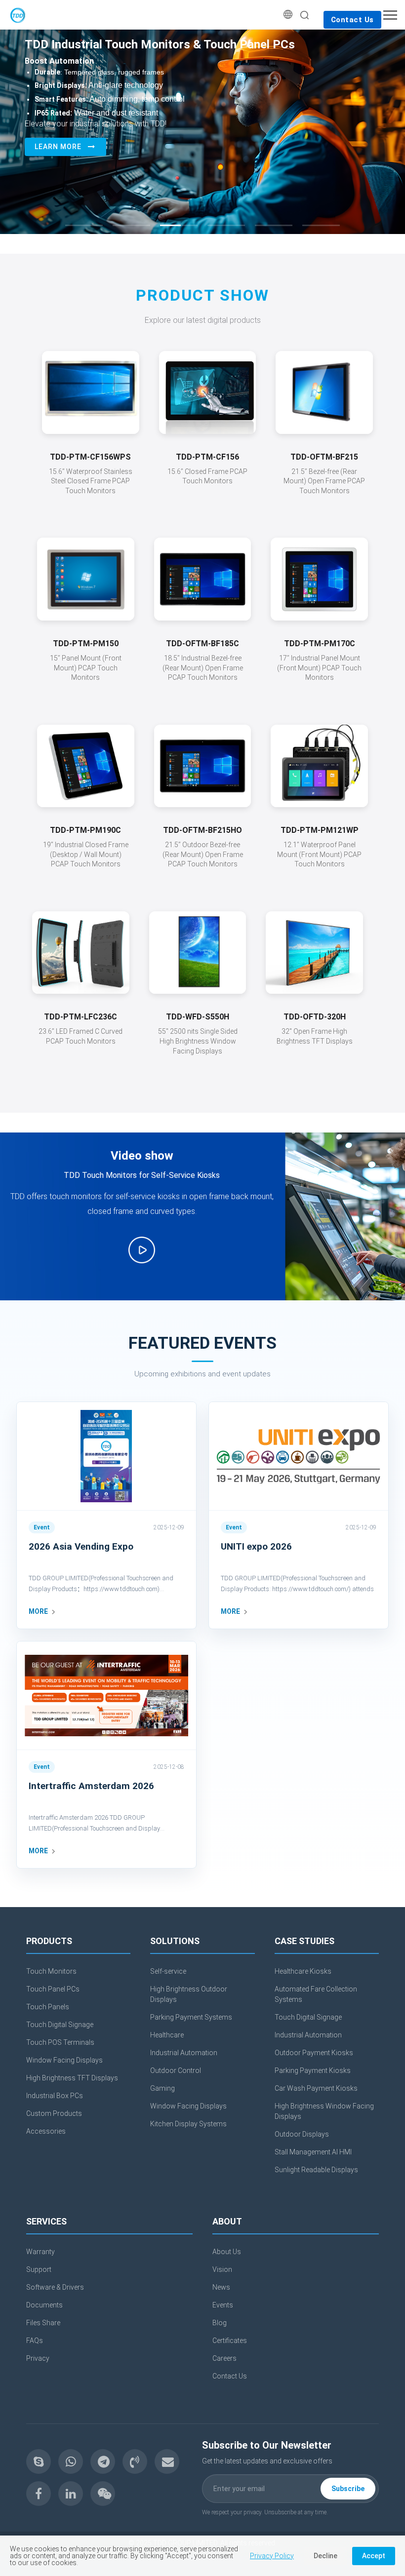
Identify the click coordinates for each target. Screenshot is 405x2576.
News (221, 2287)
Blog (220, 2323)
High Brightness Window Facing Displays (324, 2111)
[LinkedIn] (71, 2494)
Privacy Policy (272, 2556)
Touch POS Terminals (60, 2042)
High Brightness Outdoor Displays (189, 1994)
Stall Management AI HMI (313, 2152)
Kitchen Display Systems (188, 2124)
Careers (224, 2358)
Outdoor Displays (302, 2134)
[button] (84, 225)
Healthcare (167, 2035)
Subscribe (348, 2489)
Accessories (46, 2131)
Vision (222, 2269)
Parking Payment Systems (191, 2017)
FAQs (35, 2341)
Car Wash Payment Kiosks (316, 2088)
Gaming (162, 2088)
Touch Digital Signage (60, 2025)
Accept (374, 2556)
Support (39, 2269)
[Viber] (135, 2461)
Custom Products (54, 2113)
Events (223, 2305)
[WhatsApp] (71, 2461)
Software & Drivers (55, 2287)
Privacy (38, 2358)
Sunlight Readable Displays (316, 2170)
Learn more (58, 147)
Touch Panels (48, 2007)
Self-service (168, 1971)
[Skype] (39, 2461)
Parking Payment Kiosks (313, 2070)
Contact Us (352, 20)
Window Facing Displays (64, 2060)
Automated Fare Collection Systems (316, 1994)
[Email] (167, 2461)
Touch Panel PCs (53, 1989)
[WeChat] (103, 2494)
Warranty (40, 2252)
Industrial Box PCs (55, 2096)
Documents (44, 2305)
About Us (227, 2252)
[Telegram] (103, 2461)
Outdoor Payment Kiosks (314, 2053)
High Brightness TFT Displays (72, 2078)
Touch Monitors (51, 1971)
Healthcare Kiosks (303, 1971)
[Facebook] (39, 2494)
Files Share (43, 2323)
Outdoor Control (176, 2070)
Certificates (230, 2341)
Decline (325, 2556)
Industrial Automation (184, 2053)
